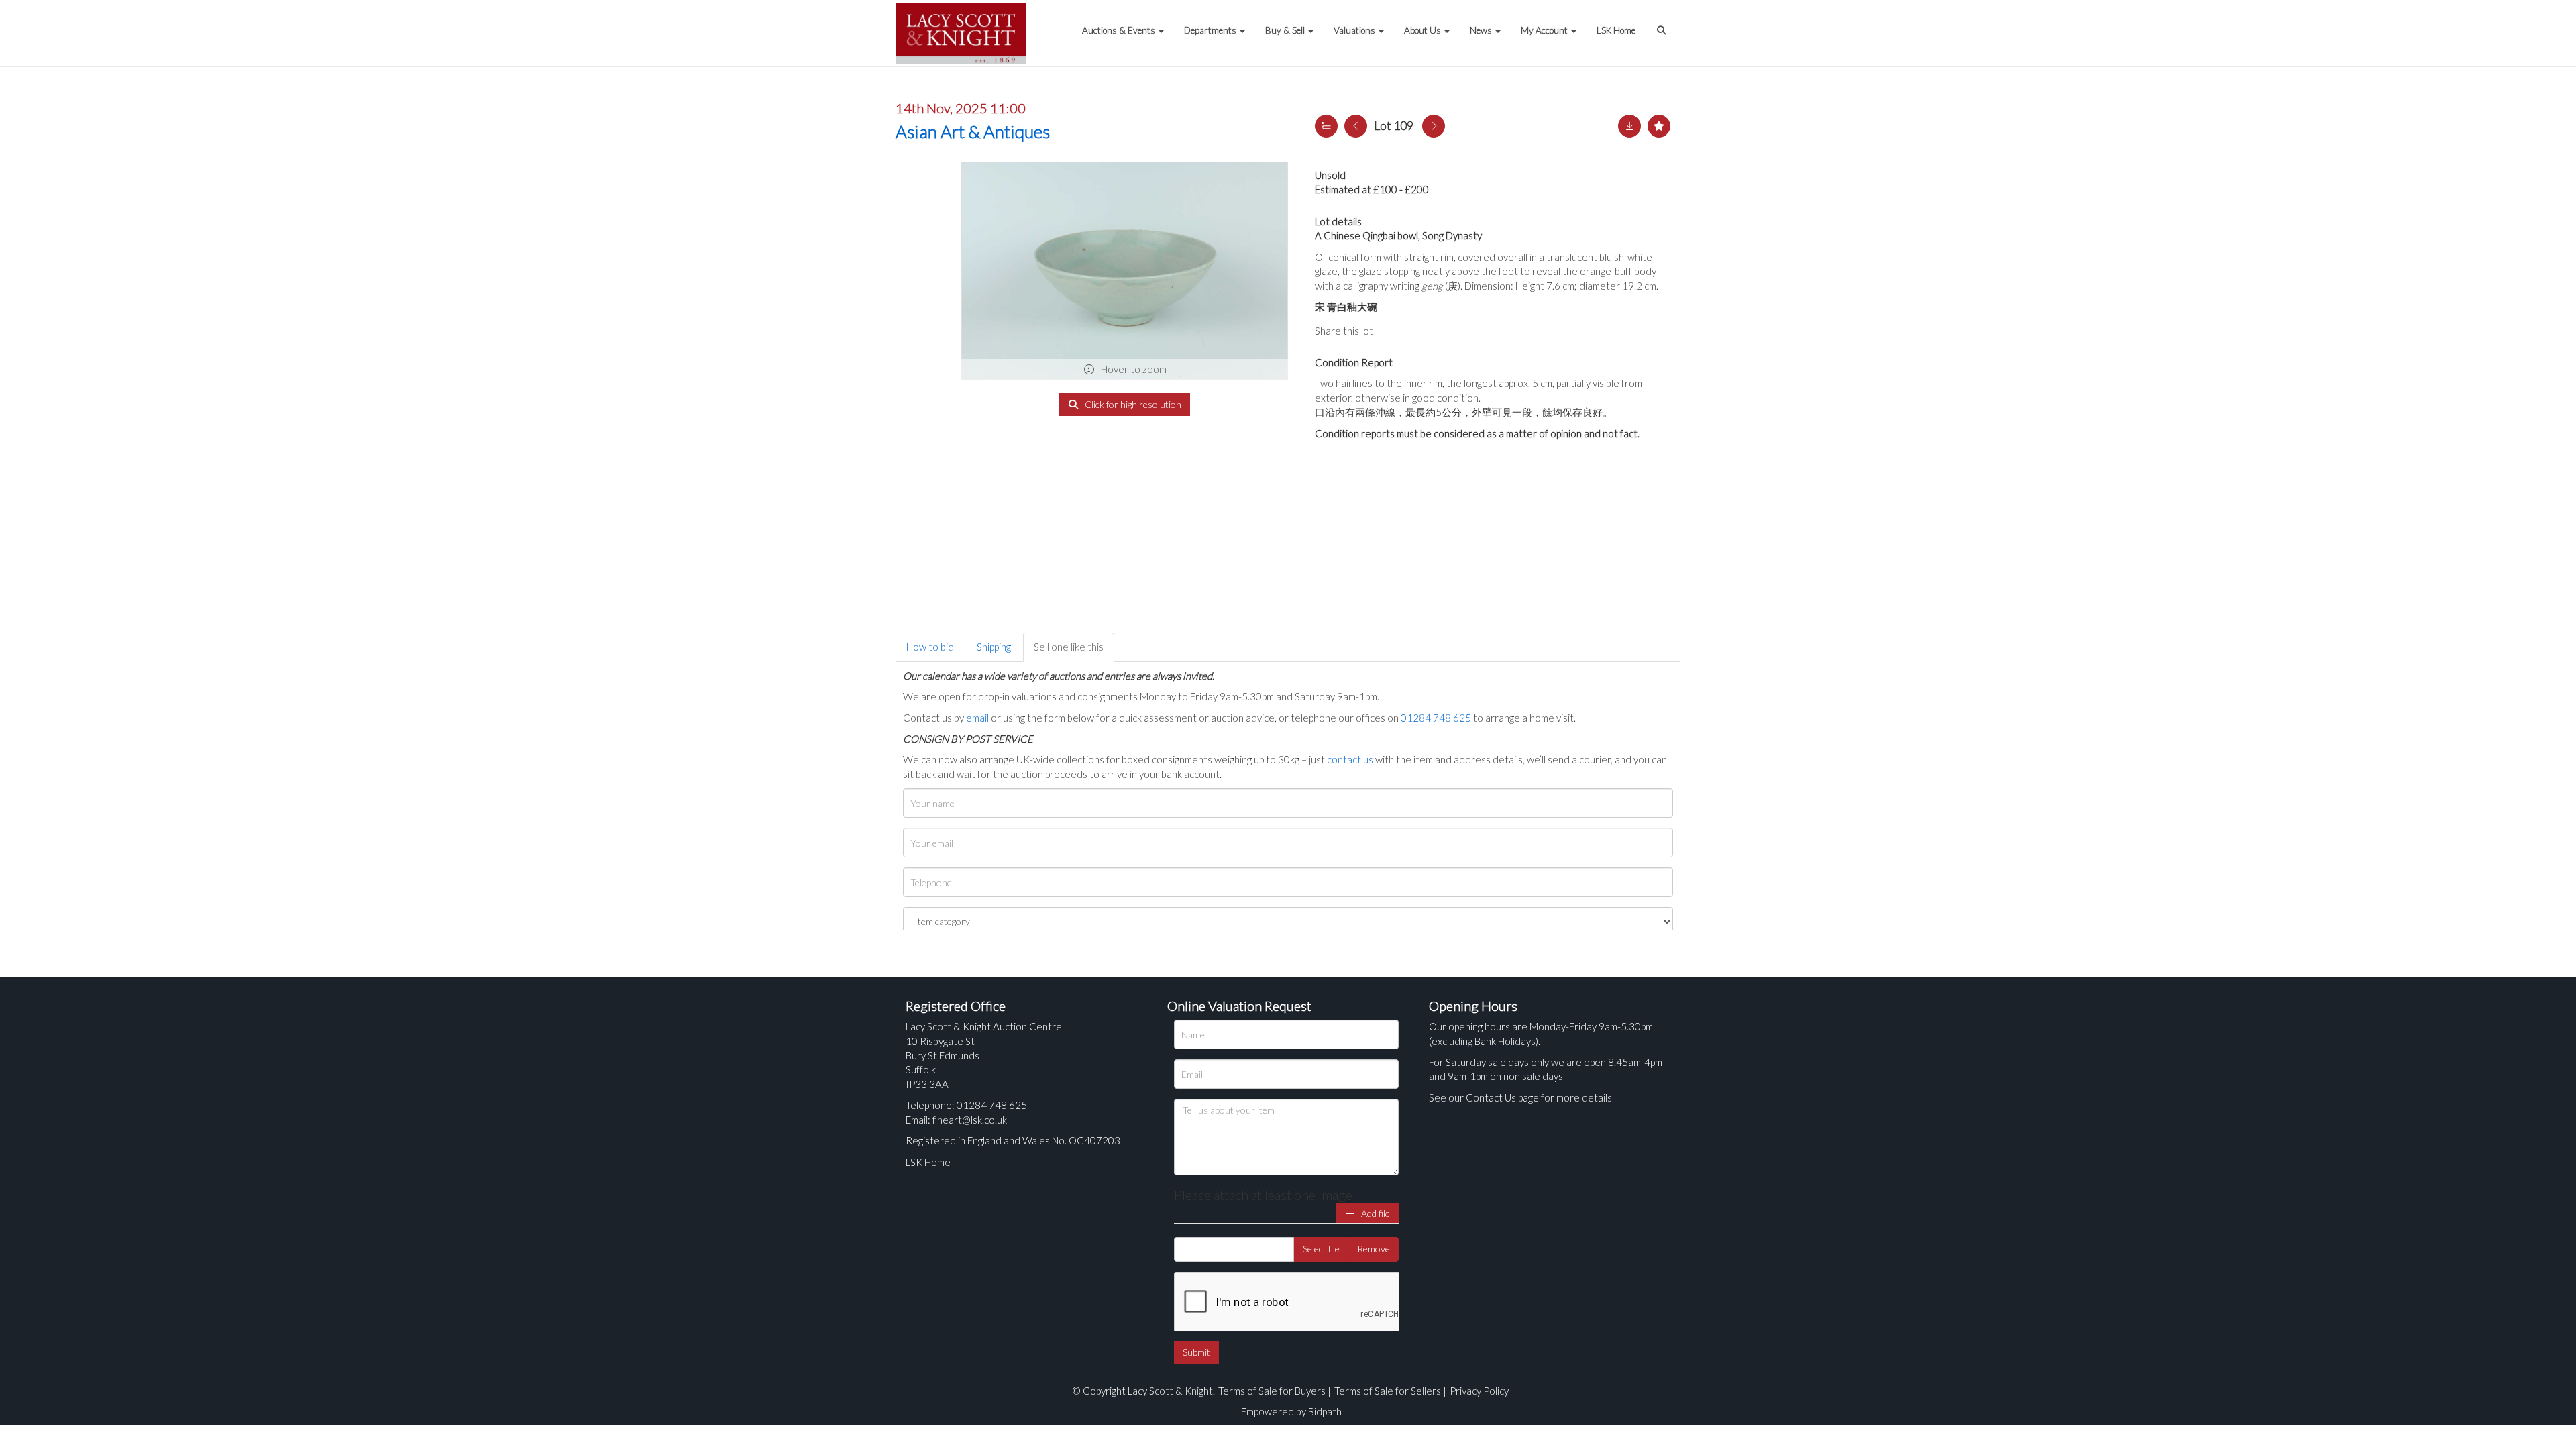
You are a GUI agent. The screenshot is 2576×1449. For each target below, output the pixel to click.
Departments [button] (1211, 30)
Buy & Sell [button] (1286, 30)
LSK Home (1616, 30)
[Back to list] (1326, 126)
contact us (1350, 759)
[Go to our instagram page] (1449, 331)
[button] (1663, 23)
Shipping (994, 647)
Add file (1375, 1213)
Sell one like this (1069, 647)
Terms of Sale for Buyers (1272, 1391)
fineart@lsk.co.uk (970, 1120)
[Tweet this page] (1422, 331)
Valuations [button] (1355, 30)
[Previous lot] (1356, 126)
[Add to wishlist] (1659, 126)
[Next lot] (1434, 126)
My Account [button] (1545, 30)
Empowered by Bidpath (1291, 1411)
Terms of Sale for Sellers (1388, 1391)
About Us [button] (1424, 30)
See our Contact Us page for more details (1520, 1097)
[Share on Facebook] (1395, 331)
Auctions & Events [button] (1120, 30)
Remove (1374, 1249)
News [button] (1482, 30)
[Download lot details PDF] (1629, 126)
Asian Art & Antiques (973, 131)
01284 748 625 (1436, 718)
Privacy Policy (1479, 1391)
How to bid (930, 647)
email (977, 718)
